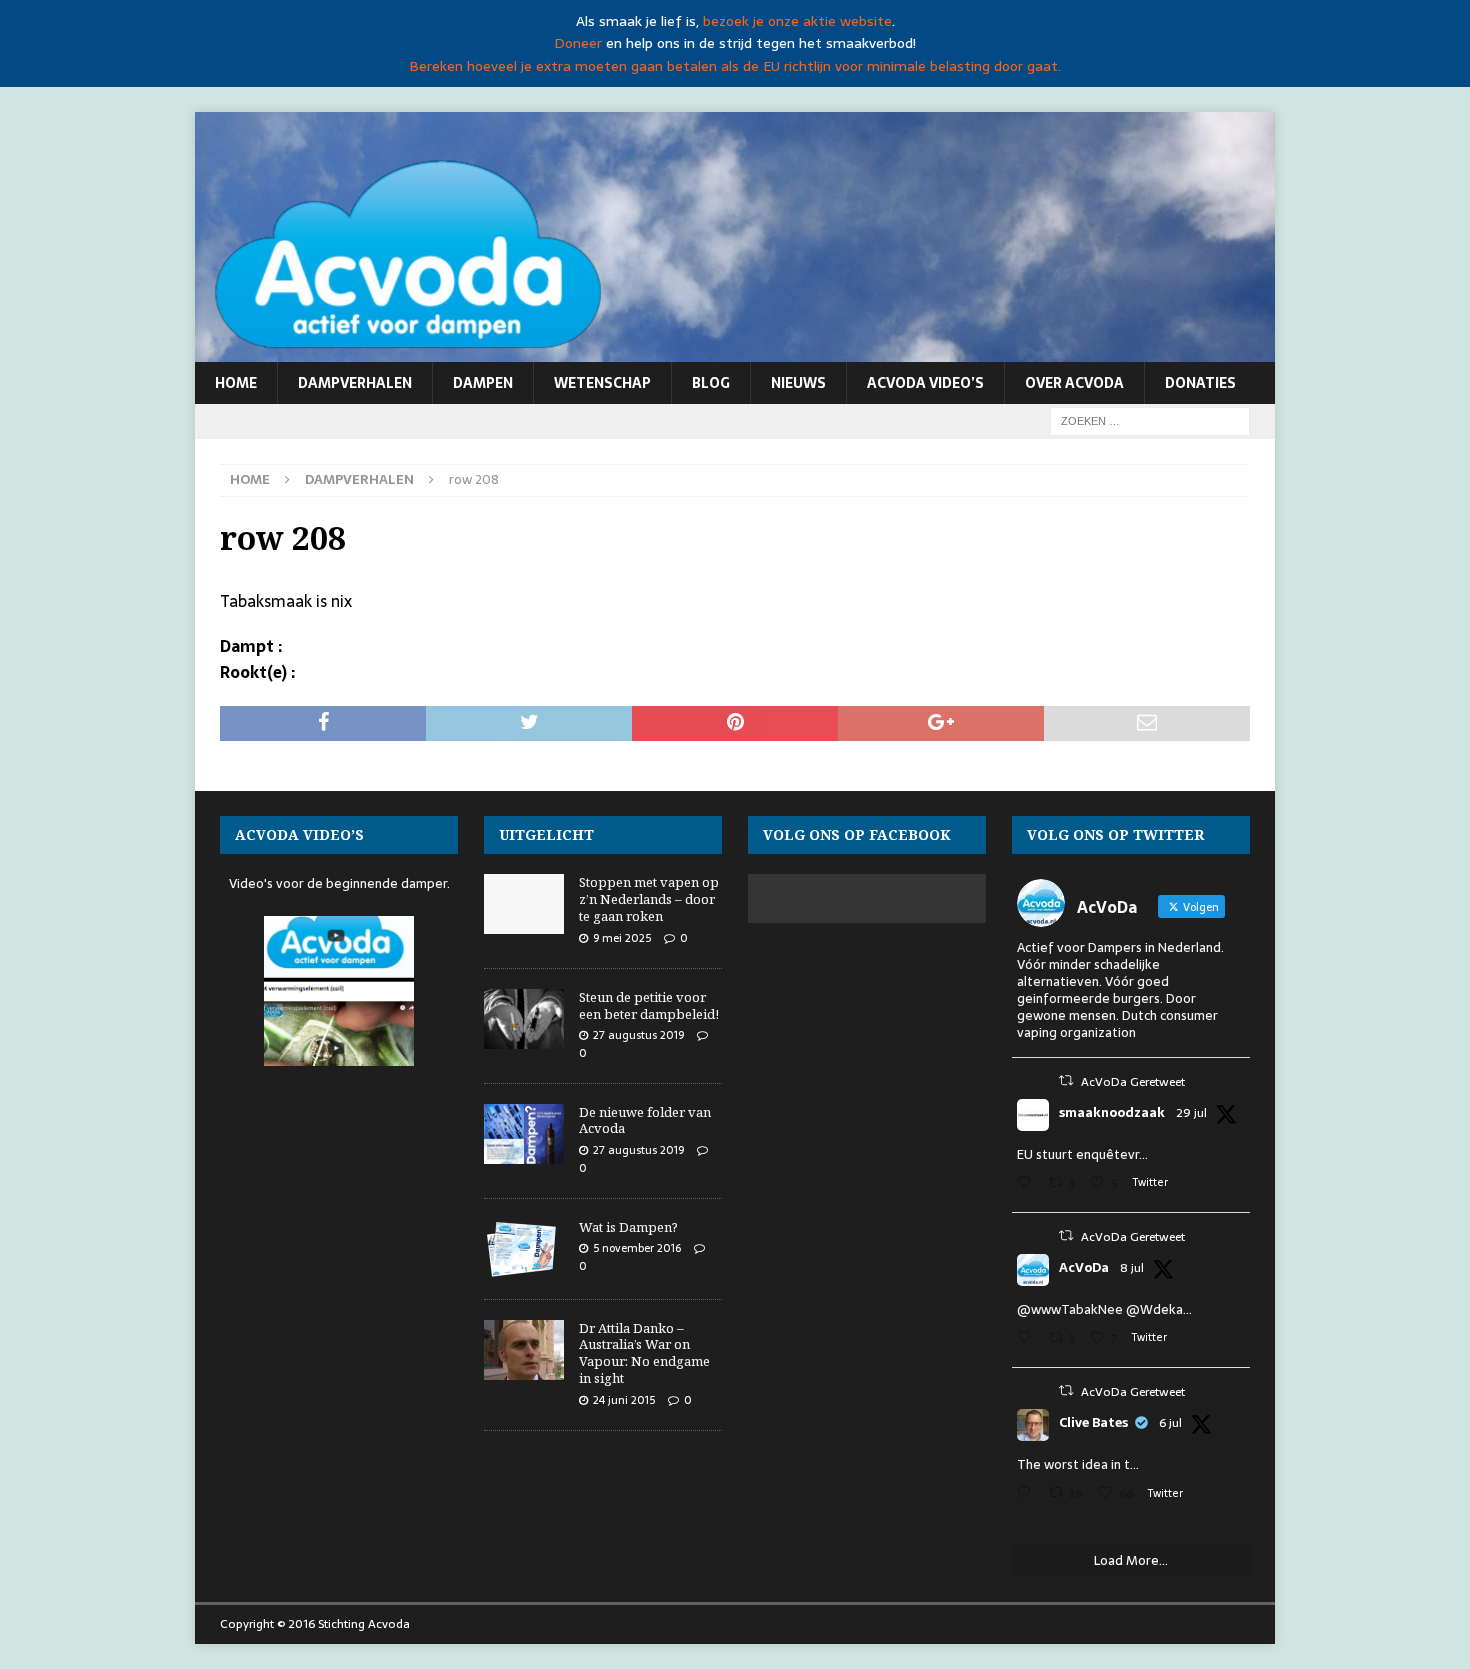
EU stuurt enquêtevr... (1082, 1154)
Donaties (1200, 383)
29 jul (1191, 1113)
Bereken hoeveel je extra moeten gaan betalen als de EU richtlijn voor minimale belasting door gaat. (735, 66)
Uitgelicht (546, 834)
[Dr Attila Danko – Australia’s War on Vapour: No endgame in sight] (524, 1350)
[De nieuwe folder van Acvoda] (524, 1134)
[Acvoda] (735, 351)
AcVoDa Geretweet (1133, 1082)
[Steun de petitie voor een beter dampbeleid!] (524, 1019)
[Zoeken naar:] (1150, 420)
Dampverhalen (355, 383)
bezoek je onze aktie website (797, 21)
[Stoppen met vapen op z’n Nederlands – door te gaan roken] (524, 904)
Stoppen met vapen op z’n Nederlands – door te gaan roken (649, 899)
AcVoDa (1084, 1268)
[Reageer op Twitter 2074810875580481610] (1028, 1339)
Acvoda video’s (925, 383)
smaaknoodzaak (1112, 1113)
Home (236, 383)
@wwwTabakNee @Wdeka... (1104, 1309)
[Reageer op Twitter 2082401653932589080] (1028, 1184)
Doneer (578, 43)
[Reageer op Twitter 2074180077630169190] (1028, 1494)
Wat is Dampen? (628, 1227)
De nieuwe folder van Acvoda (645, 1120)
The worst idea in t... (1078, 1464)
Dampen (483, 383)
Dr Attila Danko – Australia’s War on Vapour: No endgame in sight (644, 1353)
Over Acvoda (1074, 383)
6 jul (1170, 1423)
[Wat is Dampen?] (524, 1249)
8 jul (1132, 1268)
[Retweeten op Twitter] (1066, 1080)
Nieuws (798, 383)
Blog (711, 383)
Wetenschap (602, 383)
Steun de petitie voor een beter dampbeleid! (649, 1005)
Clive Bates (1093, 1423)
